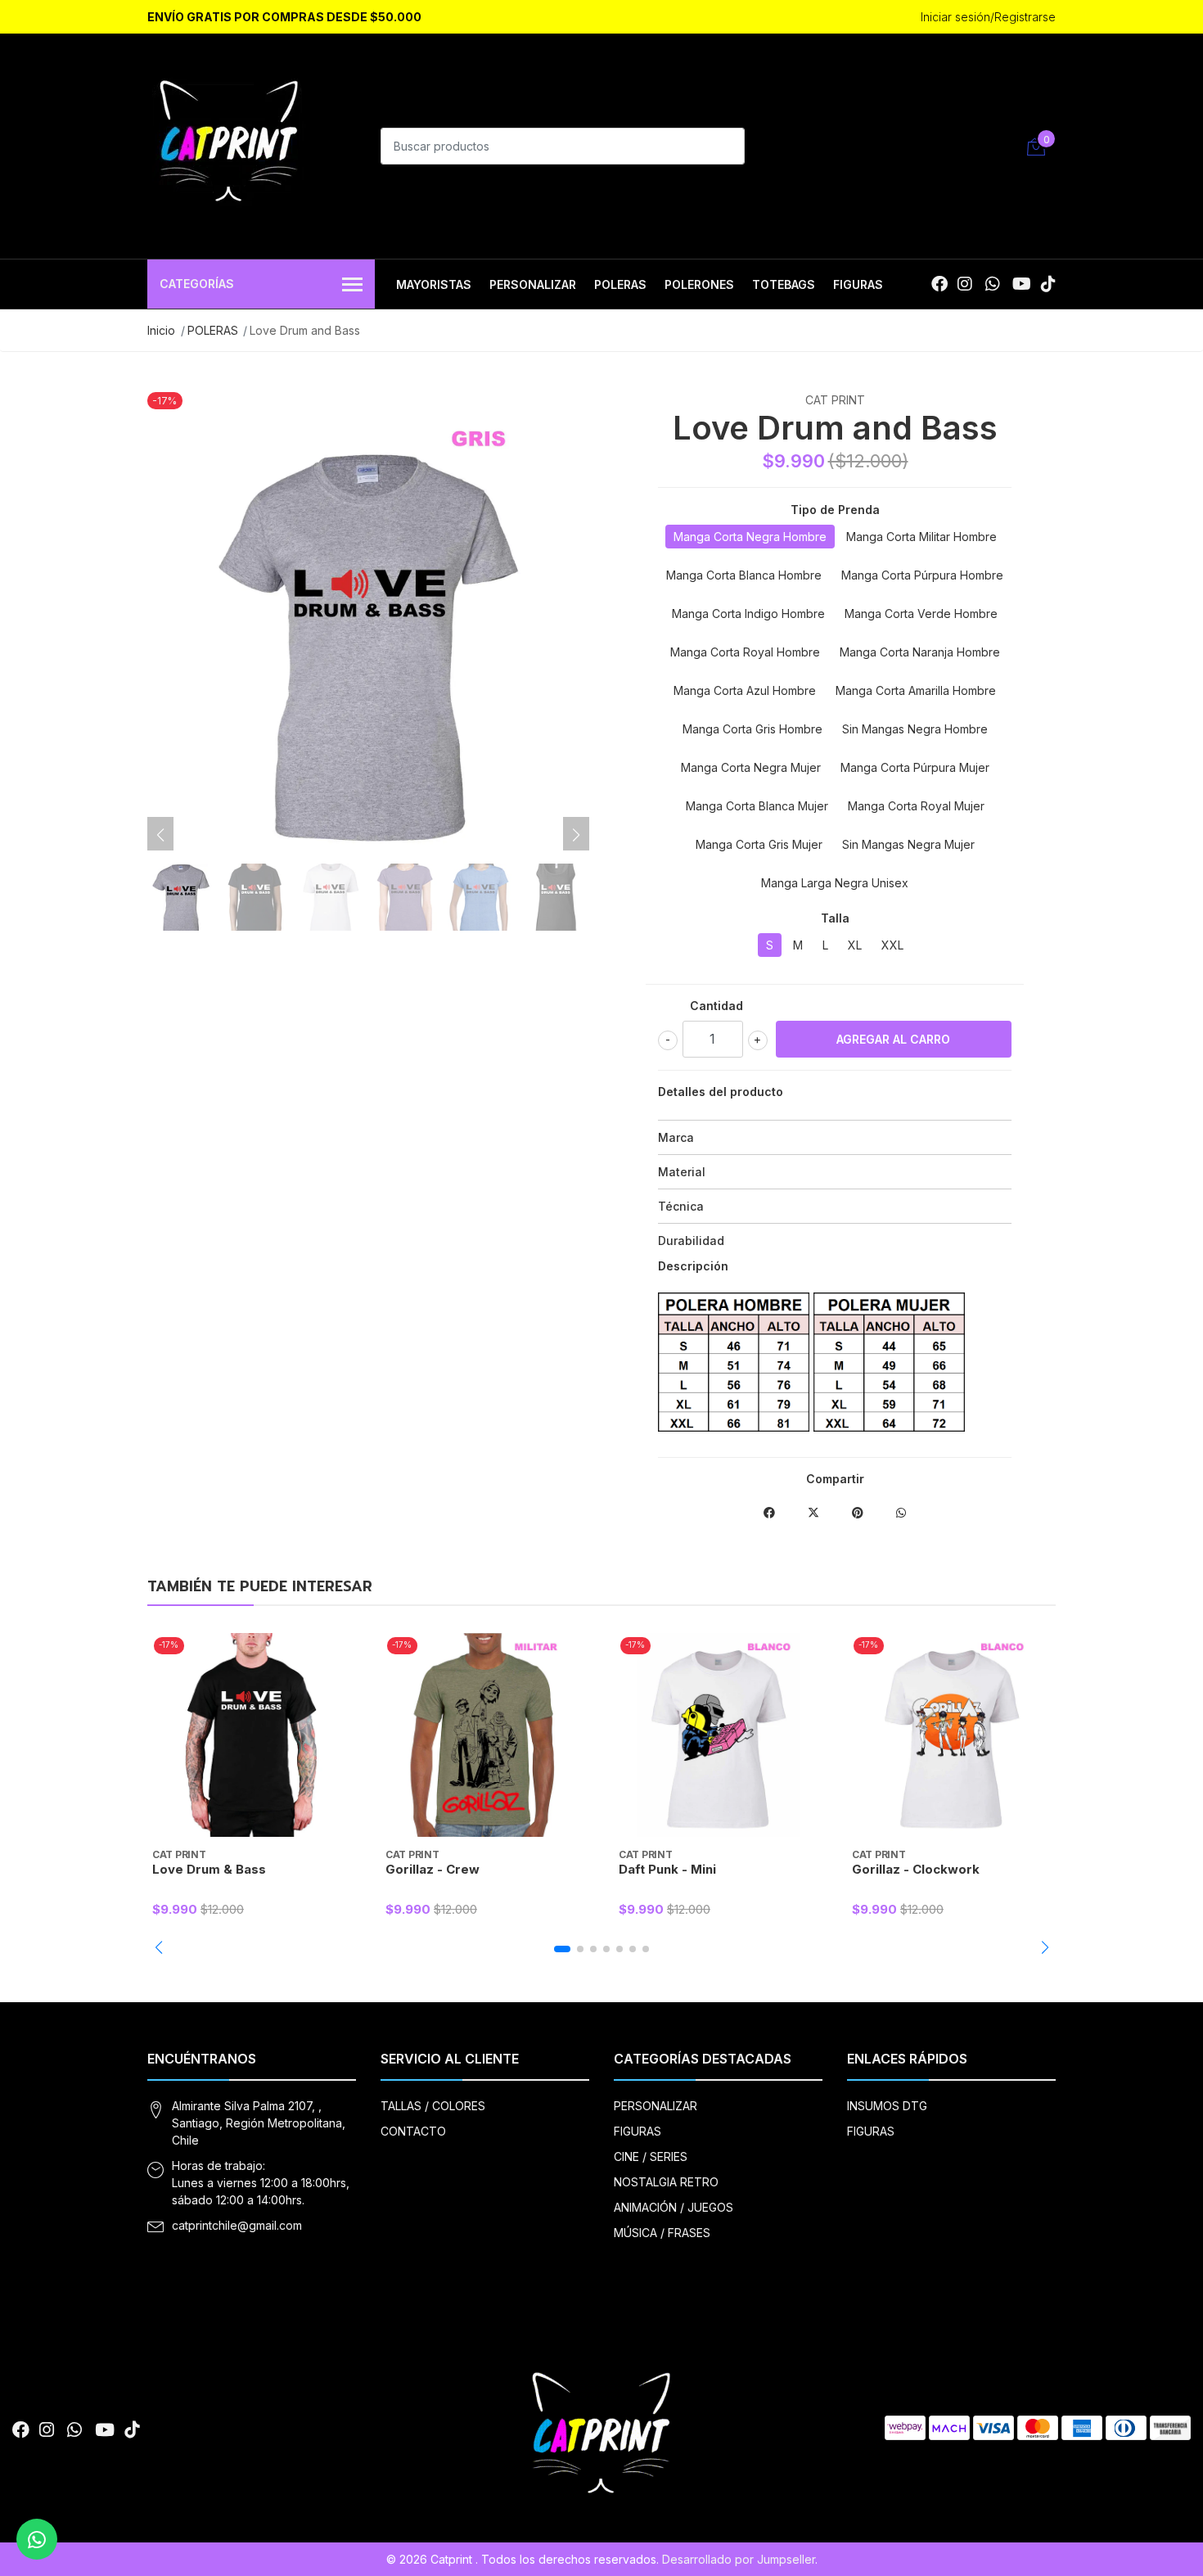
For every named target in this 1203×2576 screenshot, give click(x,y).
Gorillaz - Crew (433, 1869)
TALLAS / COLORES (433, 2106)
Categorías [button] (197, 284)
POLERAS (620, 284)
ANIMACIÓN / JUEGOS (674, 2207)
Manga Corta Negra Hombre (750, 537)
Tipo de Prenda (835, 510)
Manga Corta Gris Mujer (759, 844)
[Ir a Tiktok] (1048, 284)
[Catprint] (229, 144)
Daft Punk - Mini (667, 1869)
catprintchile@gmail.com (237, 2225)
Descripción (693, 1266)
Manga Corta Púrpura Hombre (922, 575)
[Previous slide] (160, 835)
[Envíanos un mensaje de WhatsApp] (37, 2539)
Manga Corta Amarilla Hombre (916, 690)
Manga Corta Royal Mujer (916, 806)
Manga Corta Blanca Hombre (744, 575)
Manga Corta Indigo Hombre (748, 614)
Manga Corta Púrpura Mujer (915, 767)
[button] (158, 1947)
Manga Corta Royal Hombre (745, 652)
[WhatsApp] (992, 284)
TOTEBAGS (784, 284)
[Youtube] (1022, 284)
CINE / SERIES (651, 2156)
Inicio (161, 330)
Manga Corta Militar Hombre (921, 537)
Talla (835, 918)
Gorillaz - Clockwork (916, 1869)
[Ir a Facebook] (939, 284)
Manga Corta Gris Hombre (752, 729)
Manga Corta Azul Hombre (745, 690)
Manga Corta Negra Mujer (751, 767)
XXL (892, 945)
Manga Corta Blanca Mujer (757, 806)
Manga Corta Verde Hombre (921, 614)
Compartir (835, 1479)
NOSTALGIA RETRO (666, 2182)
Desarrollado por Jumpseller (739, 2559)
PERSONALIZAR (533, 284)
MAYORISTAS (434, 284)
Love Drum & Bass (209, 1869)
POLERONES (699, 284)
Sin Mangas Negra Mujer (908, 844)
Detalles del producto (721, 1092)
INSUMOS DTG (887, 2106)
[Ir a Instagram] (965, 284)
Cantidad (716, 1006)
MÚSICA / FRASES (662, 2233)
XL (855, 945)
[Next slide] (576, 835)
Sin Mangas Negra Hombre (915, 729)
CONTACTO (413, 2131)
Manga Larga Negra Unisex (835, 883)
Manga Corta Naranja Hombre (920, 652)
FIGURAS (858, 284)
